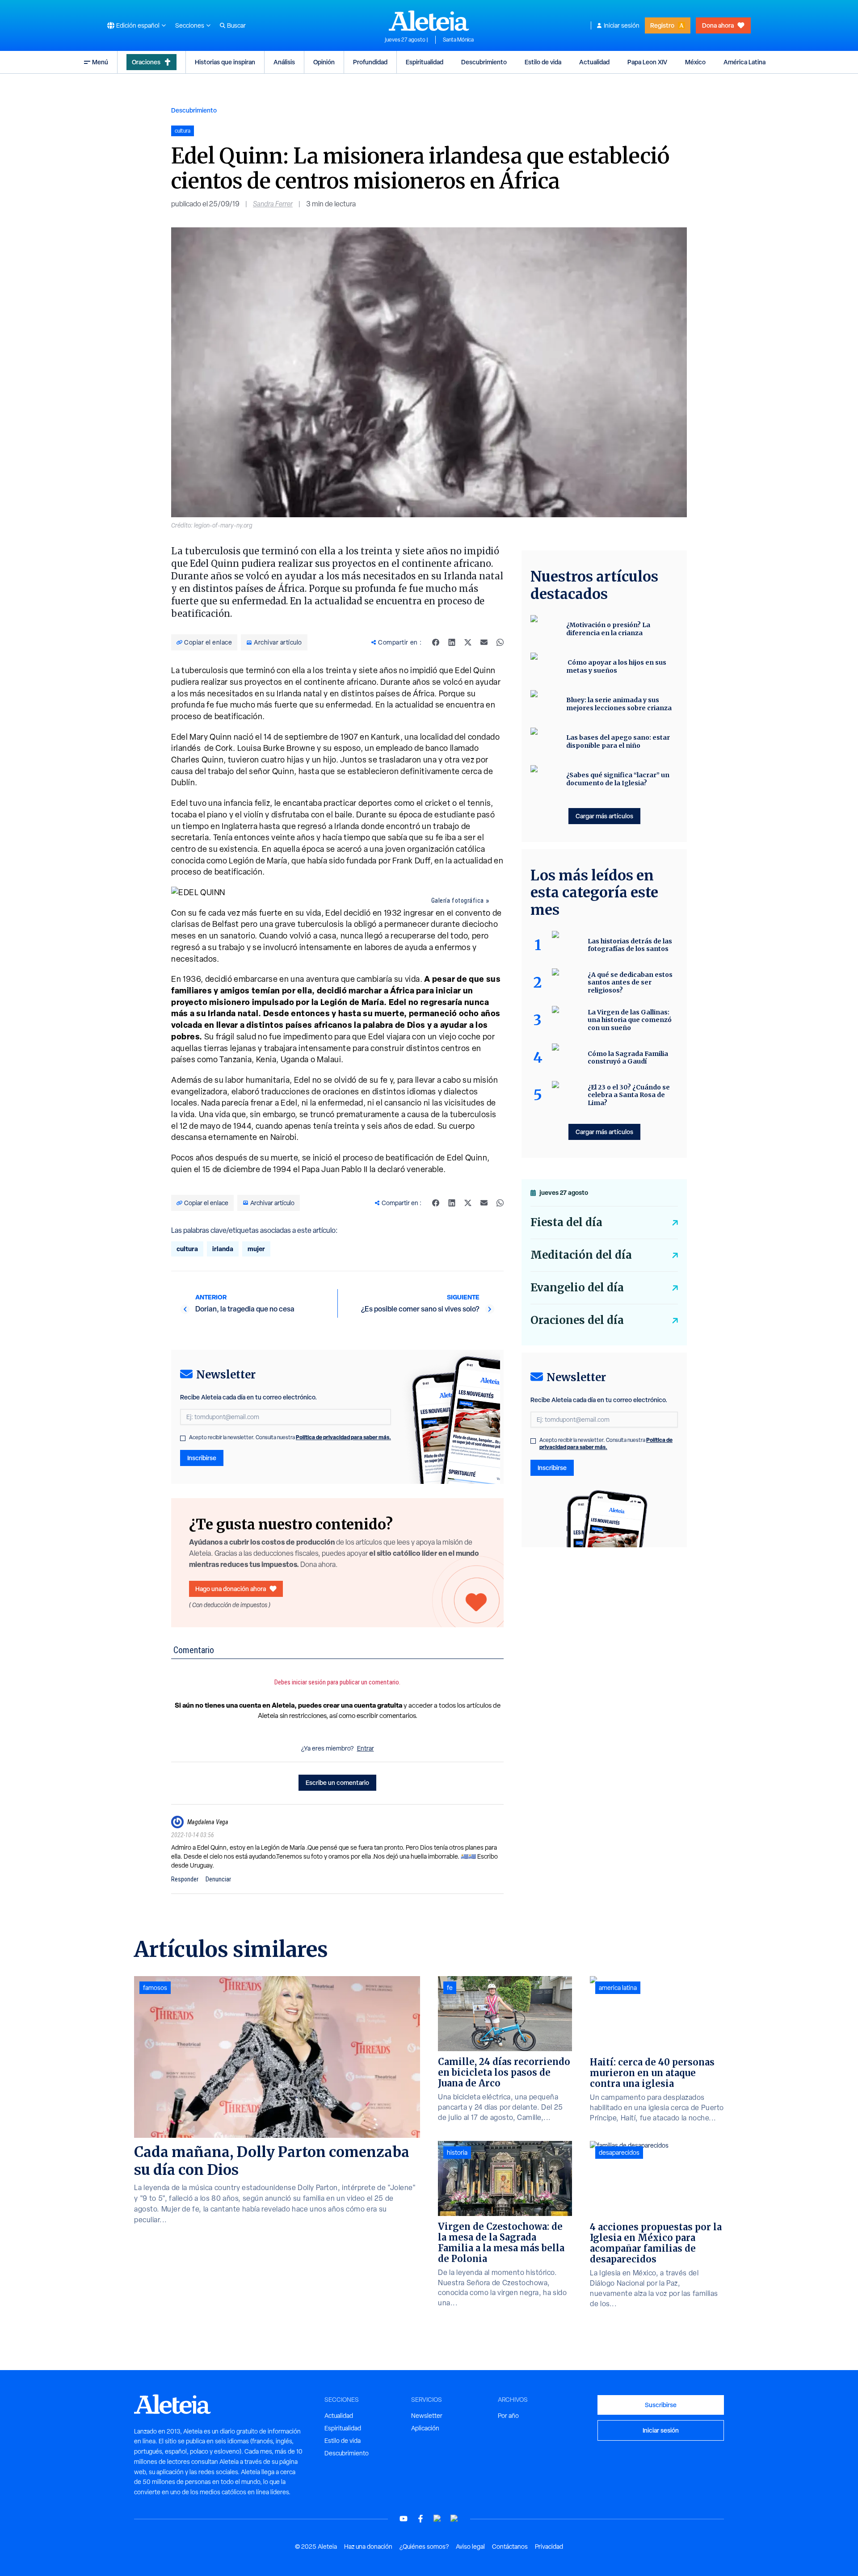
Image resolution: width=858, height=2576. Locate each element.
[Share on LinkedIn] (452, 642)
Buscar (236, 25)
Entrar (366, 1748)
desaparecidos (619, 2153)
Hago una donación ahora (231, 1589)
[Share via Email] (484, 642)
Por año (508, 2416)
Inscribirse (202, 1458)
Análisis (284, 62)
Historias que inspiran (225, 62)
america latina (618, 1988)
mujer (256, 1249)
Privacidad (549, 2547)
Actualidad (594, 62)
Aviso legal (470, 2547)
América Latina (744, 62)
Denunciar (218, 1879)
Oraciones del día (577, 1320)
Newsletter (427, 2416)
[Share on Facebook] (436, 642)
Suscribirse (661, 2405)
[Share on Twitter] (468, 642)
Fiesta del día (566, 1222)
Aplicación (425, 2428)
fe (450, 1988)
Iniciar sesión (622, 25)
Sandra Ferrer (273, 204)
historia (457, 2153)
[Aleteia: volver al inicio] (429, 21)
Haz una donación (368, 2547)
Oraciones (146, 62)
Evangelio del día (577, 1288)
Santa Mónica (458, 40)
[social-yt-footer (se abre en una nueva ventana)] (404, 2519)
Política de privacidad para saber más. (343, 1437)
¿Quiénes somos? (424, 2547)
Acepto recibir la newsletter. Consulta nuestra (290, 1437)
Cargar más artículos (604, 816)
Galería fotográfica (458, 901)
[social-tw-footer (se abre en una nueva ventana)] (437, 2519)
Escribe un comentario (337, 1782)
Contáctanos (510, 2547)
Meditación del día (581, 1255)
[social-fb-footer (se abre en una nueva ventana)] (421, 2519)
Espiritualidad (425, 62)
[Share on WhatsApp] (500, 642)
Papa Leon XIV (647, 62)
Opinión (324, 62)
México (695, 62)
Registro (662, 25)
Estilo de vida (543, 62)
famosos (155, 1988)
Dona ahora (718, 25)
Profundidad (370, 62)
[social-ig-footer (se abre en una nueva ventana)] (454, 2519)
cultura (187, 1249)
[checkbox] (183, 1438)
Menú (100, 62)
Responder (185, 1879)
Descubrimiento (484, 62)
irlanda (223, 1249)
